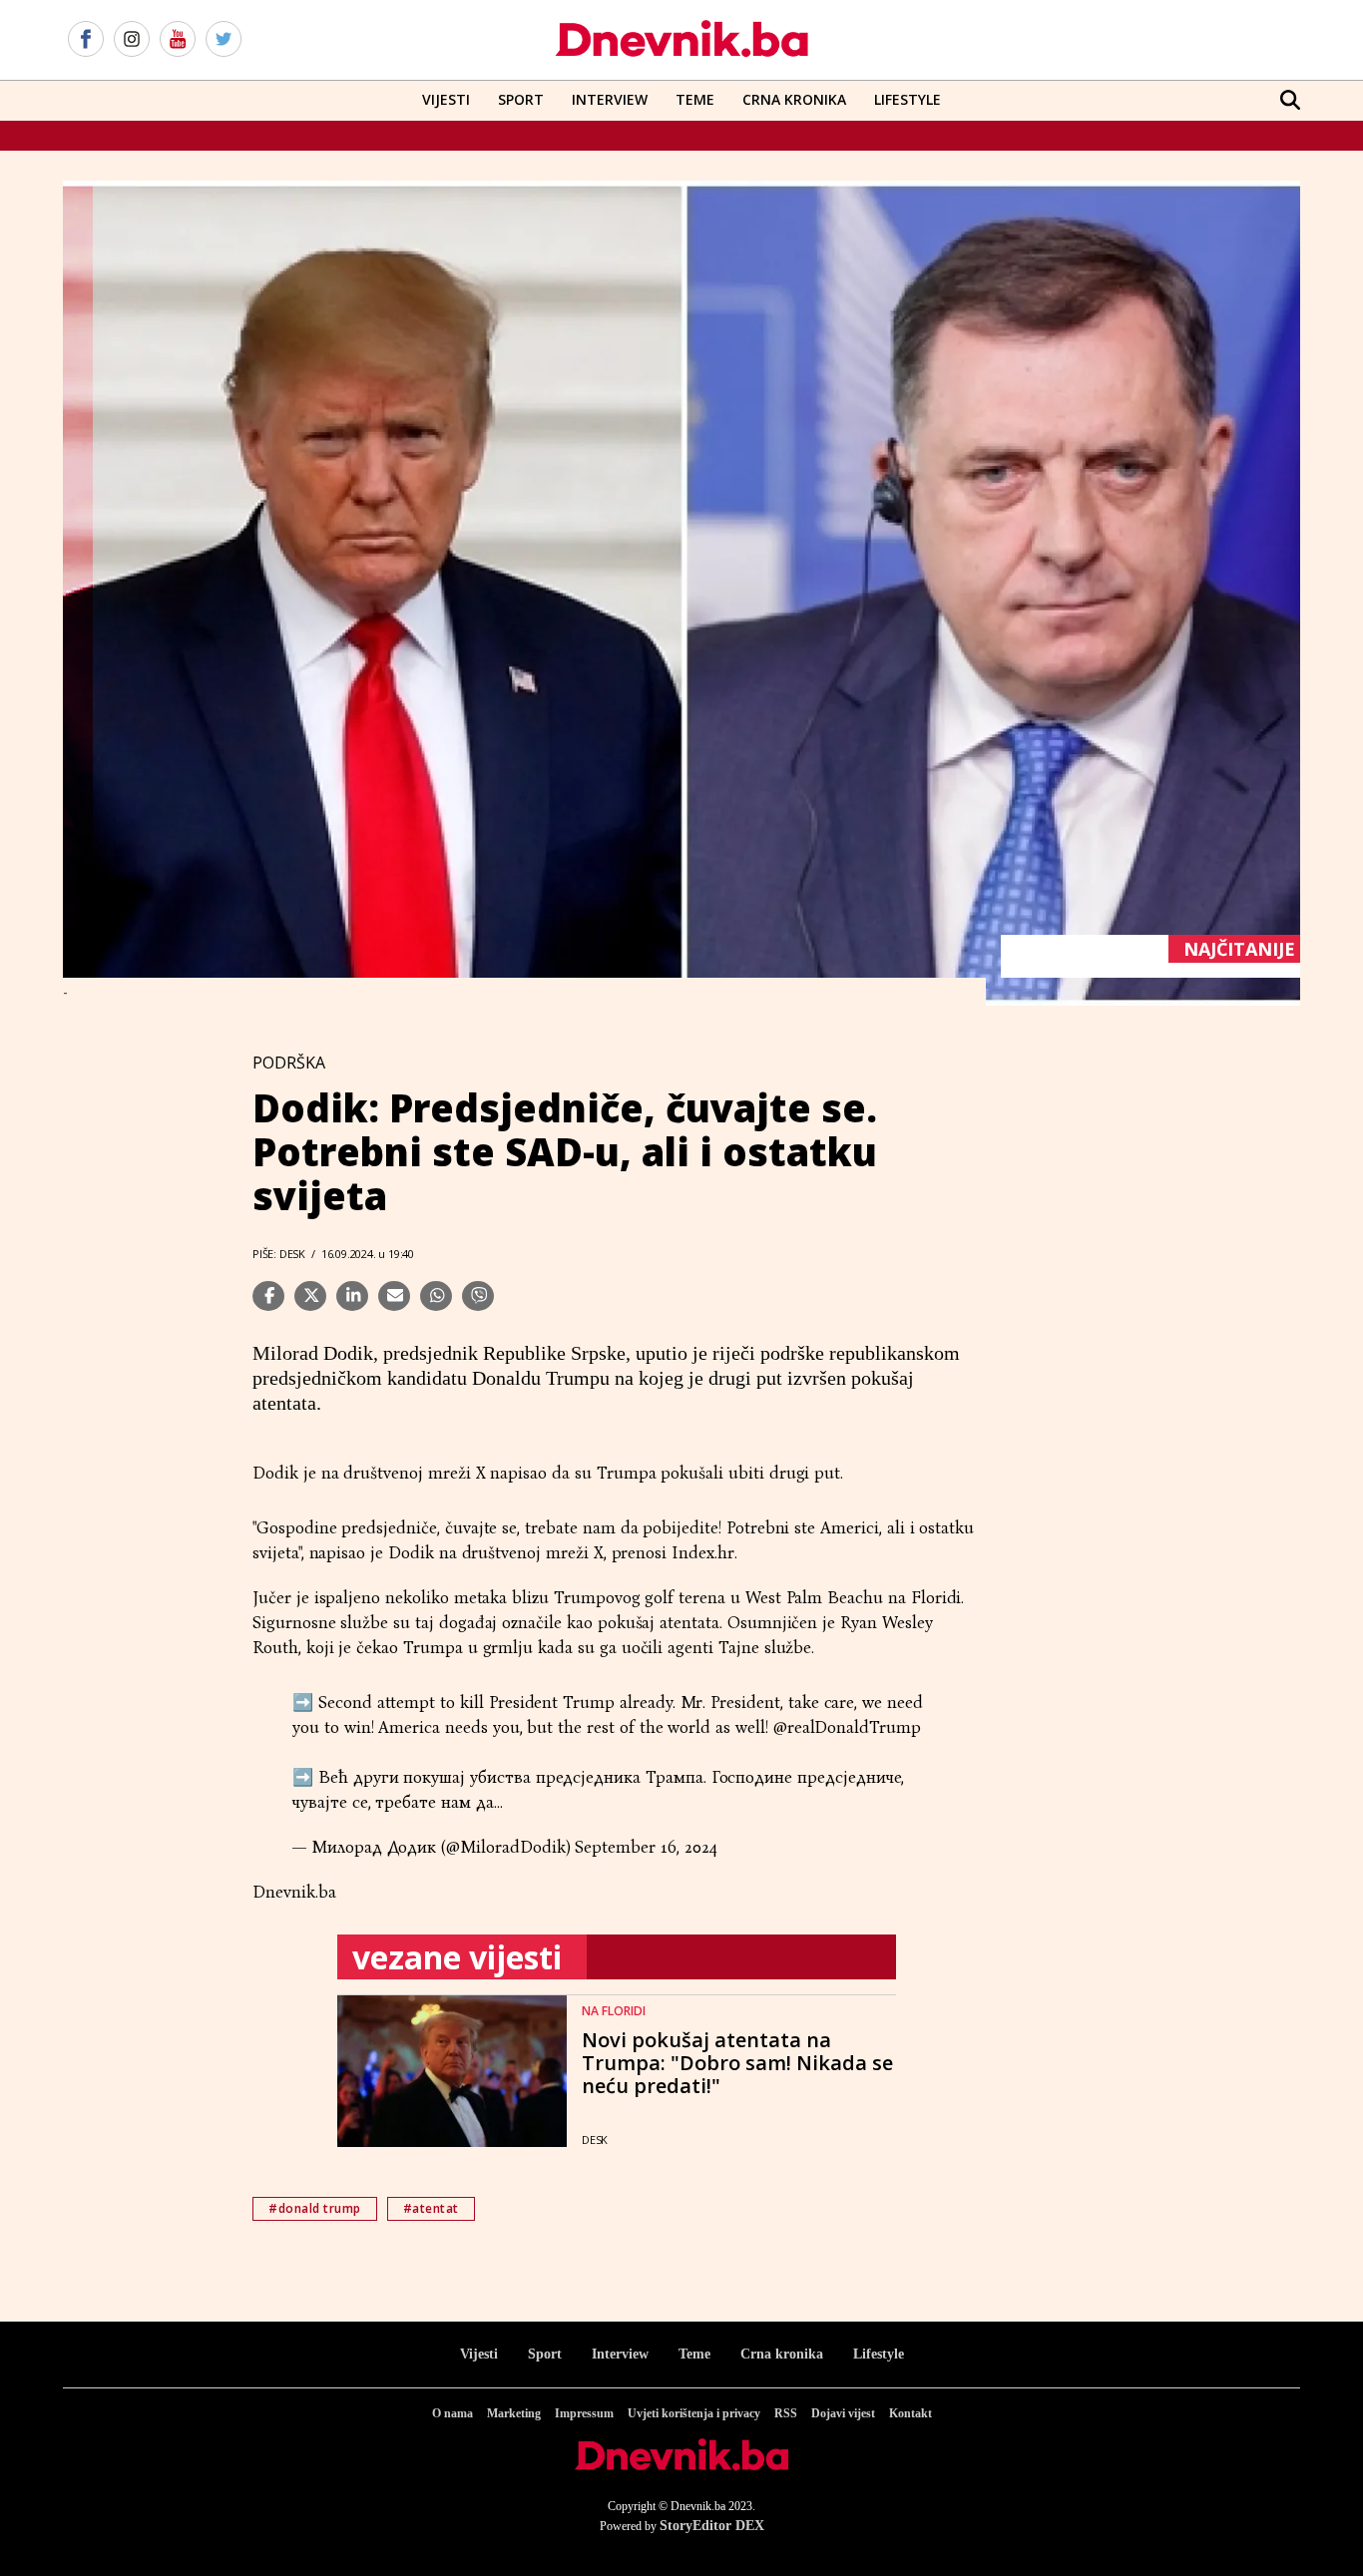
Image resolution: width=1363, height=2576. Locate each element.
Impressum (584, 2413)
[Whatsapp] (436, 1296)
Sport (521, 99)
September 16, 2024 (646, 1847)
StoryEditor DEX (712, 2526)
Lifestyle (908, 99)
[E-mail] (394, 1296)
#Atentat (431, 2208)
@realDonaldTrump (847, 1727)
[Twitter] (224, 40)
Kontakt (910, 2413)
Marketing (514, 2413)
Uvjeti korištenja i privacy (694, 2413)
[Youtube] (178, 40)
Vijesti (446, 99)
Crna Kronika (794, 99)
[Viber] (478, 1296)
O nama (453, 2413)
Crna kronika (782, 2354)
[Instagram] (132, 40)
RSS (786, 2413)
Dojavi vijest (843, 2413)
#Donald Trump (315, 2208)
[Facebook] (86, 40)
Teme (695, 99)
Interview (610, 99)
